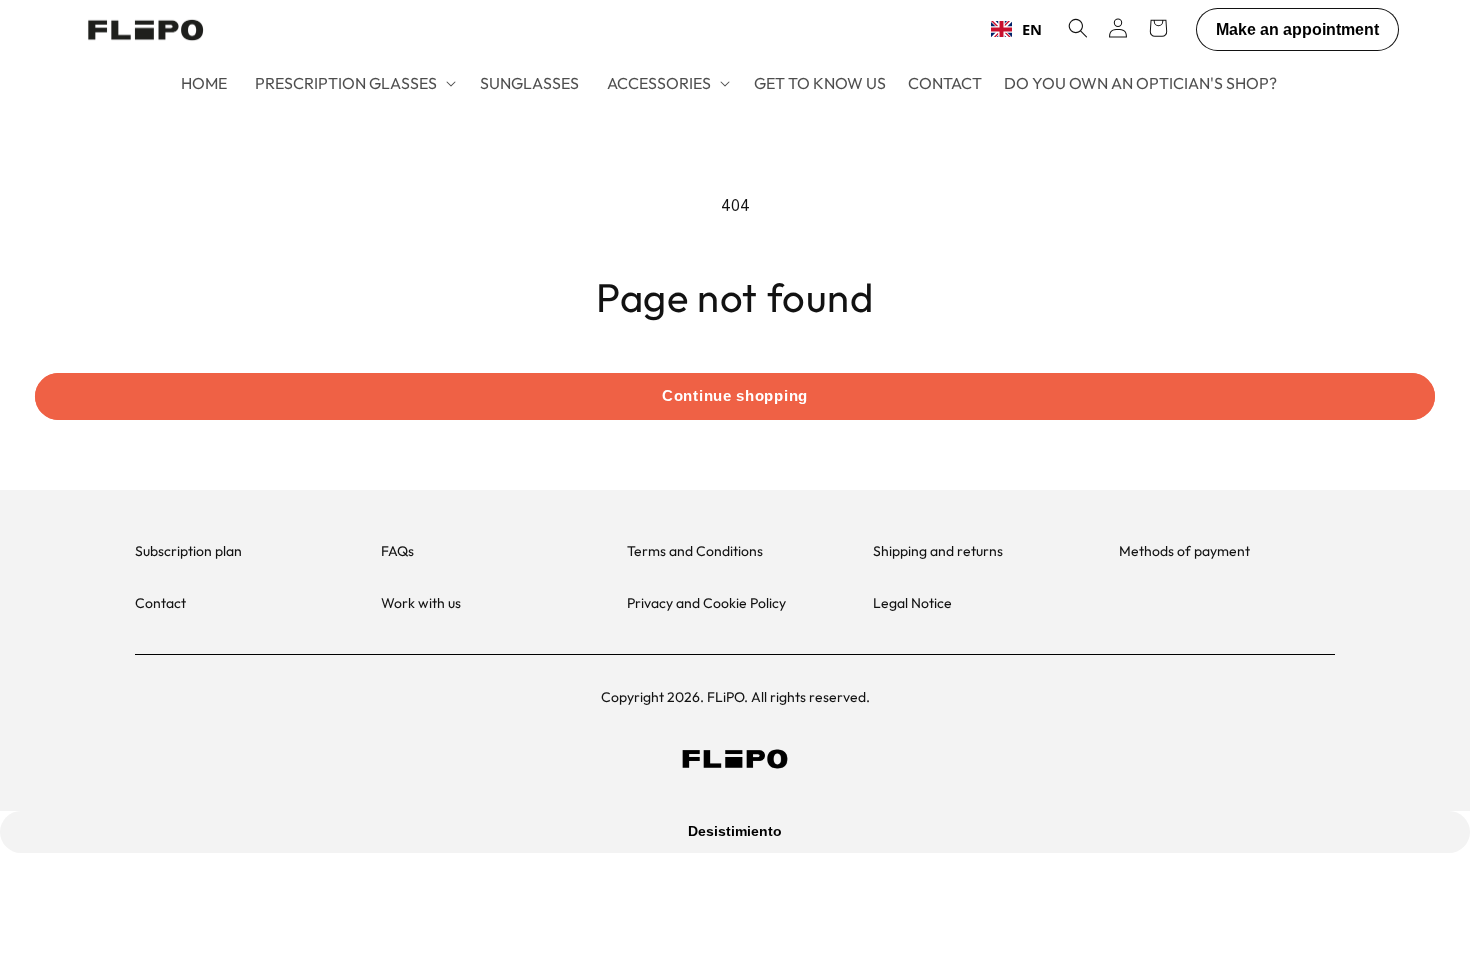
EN (1032, 29)
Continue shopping (735, 395)
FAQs (397, 551)
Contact (160, 603)
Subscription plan (188, 551)
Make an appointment (1297, 29)
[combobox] (1016, 29)
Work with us (421, 603)
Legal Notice (912, 603)
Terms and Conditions (695, 551)
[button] (353, 83)
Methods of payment (1184, 551)
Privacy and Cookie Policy (706, 603)
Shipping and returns (938, 551)
